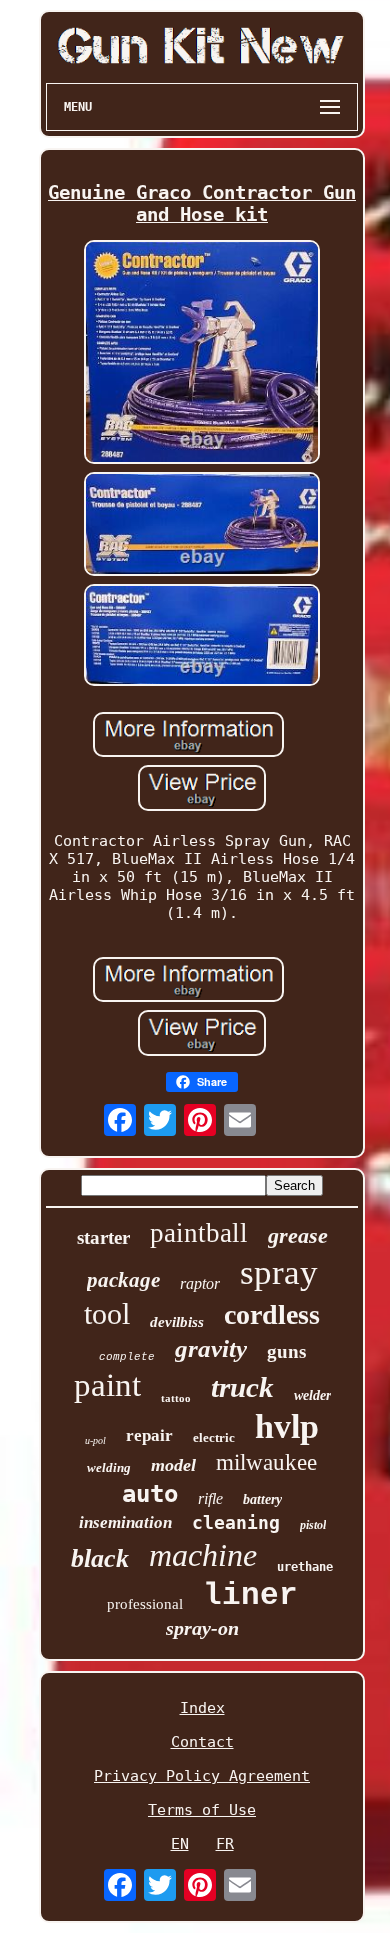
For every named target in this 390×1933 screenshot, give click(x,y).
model (173, 1465)
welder (312, 1395)
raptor (200, 1283)
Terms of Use (202, 1810)
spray (279, 1272)
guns (286, 1351)
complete (127, 1357)
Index (202, 1708)
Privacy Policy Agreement (202, 1776)
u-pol (95, 1440)
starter (103, 1237)
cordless (272, 1314)
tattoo (176, 1398)
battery (262, 1499)
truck (242, 1387)
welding (109, 1467)
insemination (125, 1522)
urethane (305, 1567)
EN (180, 1844)
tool (107, 1313)
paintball (199, 1233)
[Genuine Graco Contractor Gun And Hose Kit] (202, 354)
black (100, 1558)
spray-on (202, 1628)
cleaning (236, 1522)
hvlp (287, 1426)
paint (107, 1385)
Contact (202, 1742)
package (123, 1280)
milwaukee (266, 1462)
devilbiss (177, 1322)
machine (203, 1555)
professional (145, 1604)
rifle (210, 1498)
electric (214, 1437)
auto (150, 1494)
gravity (211, 1348)
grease (298, 1235)
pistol (313, 1525)
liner (250, 1595)
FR (225, 1844)
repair (149, 1435)
